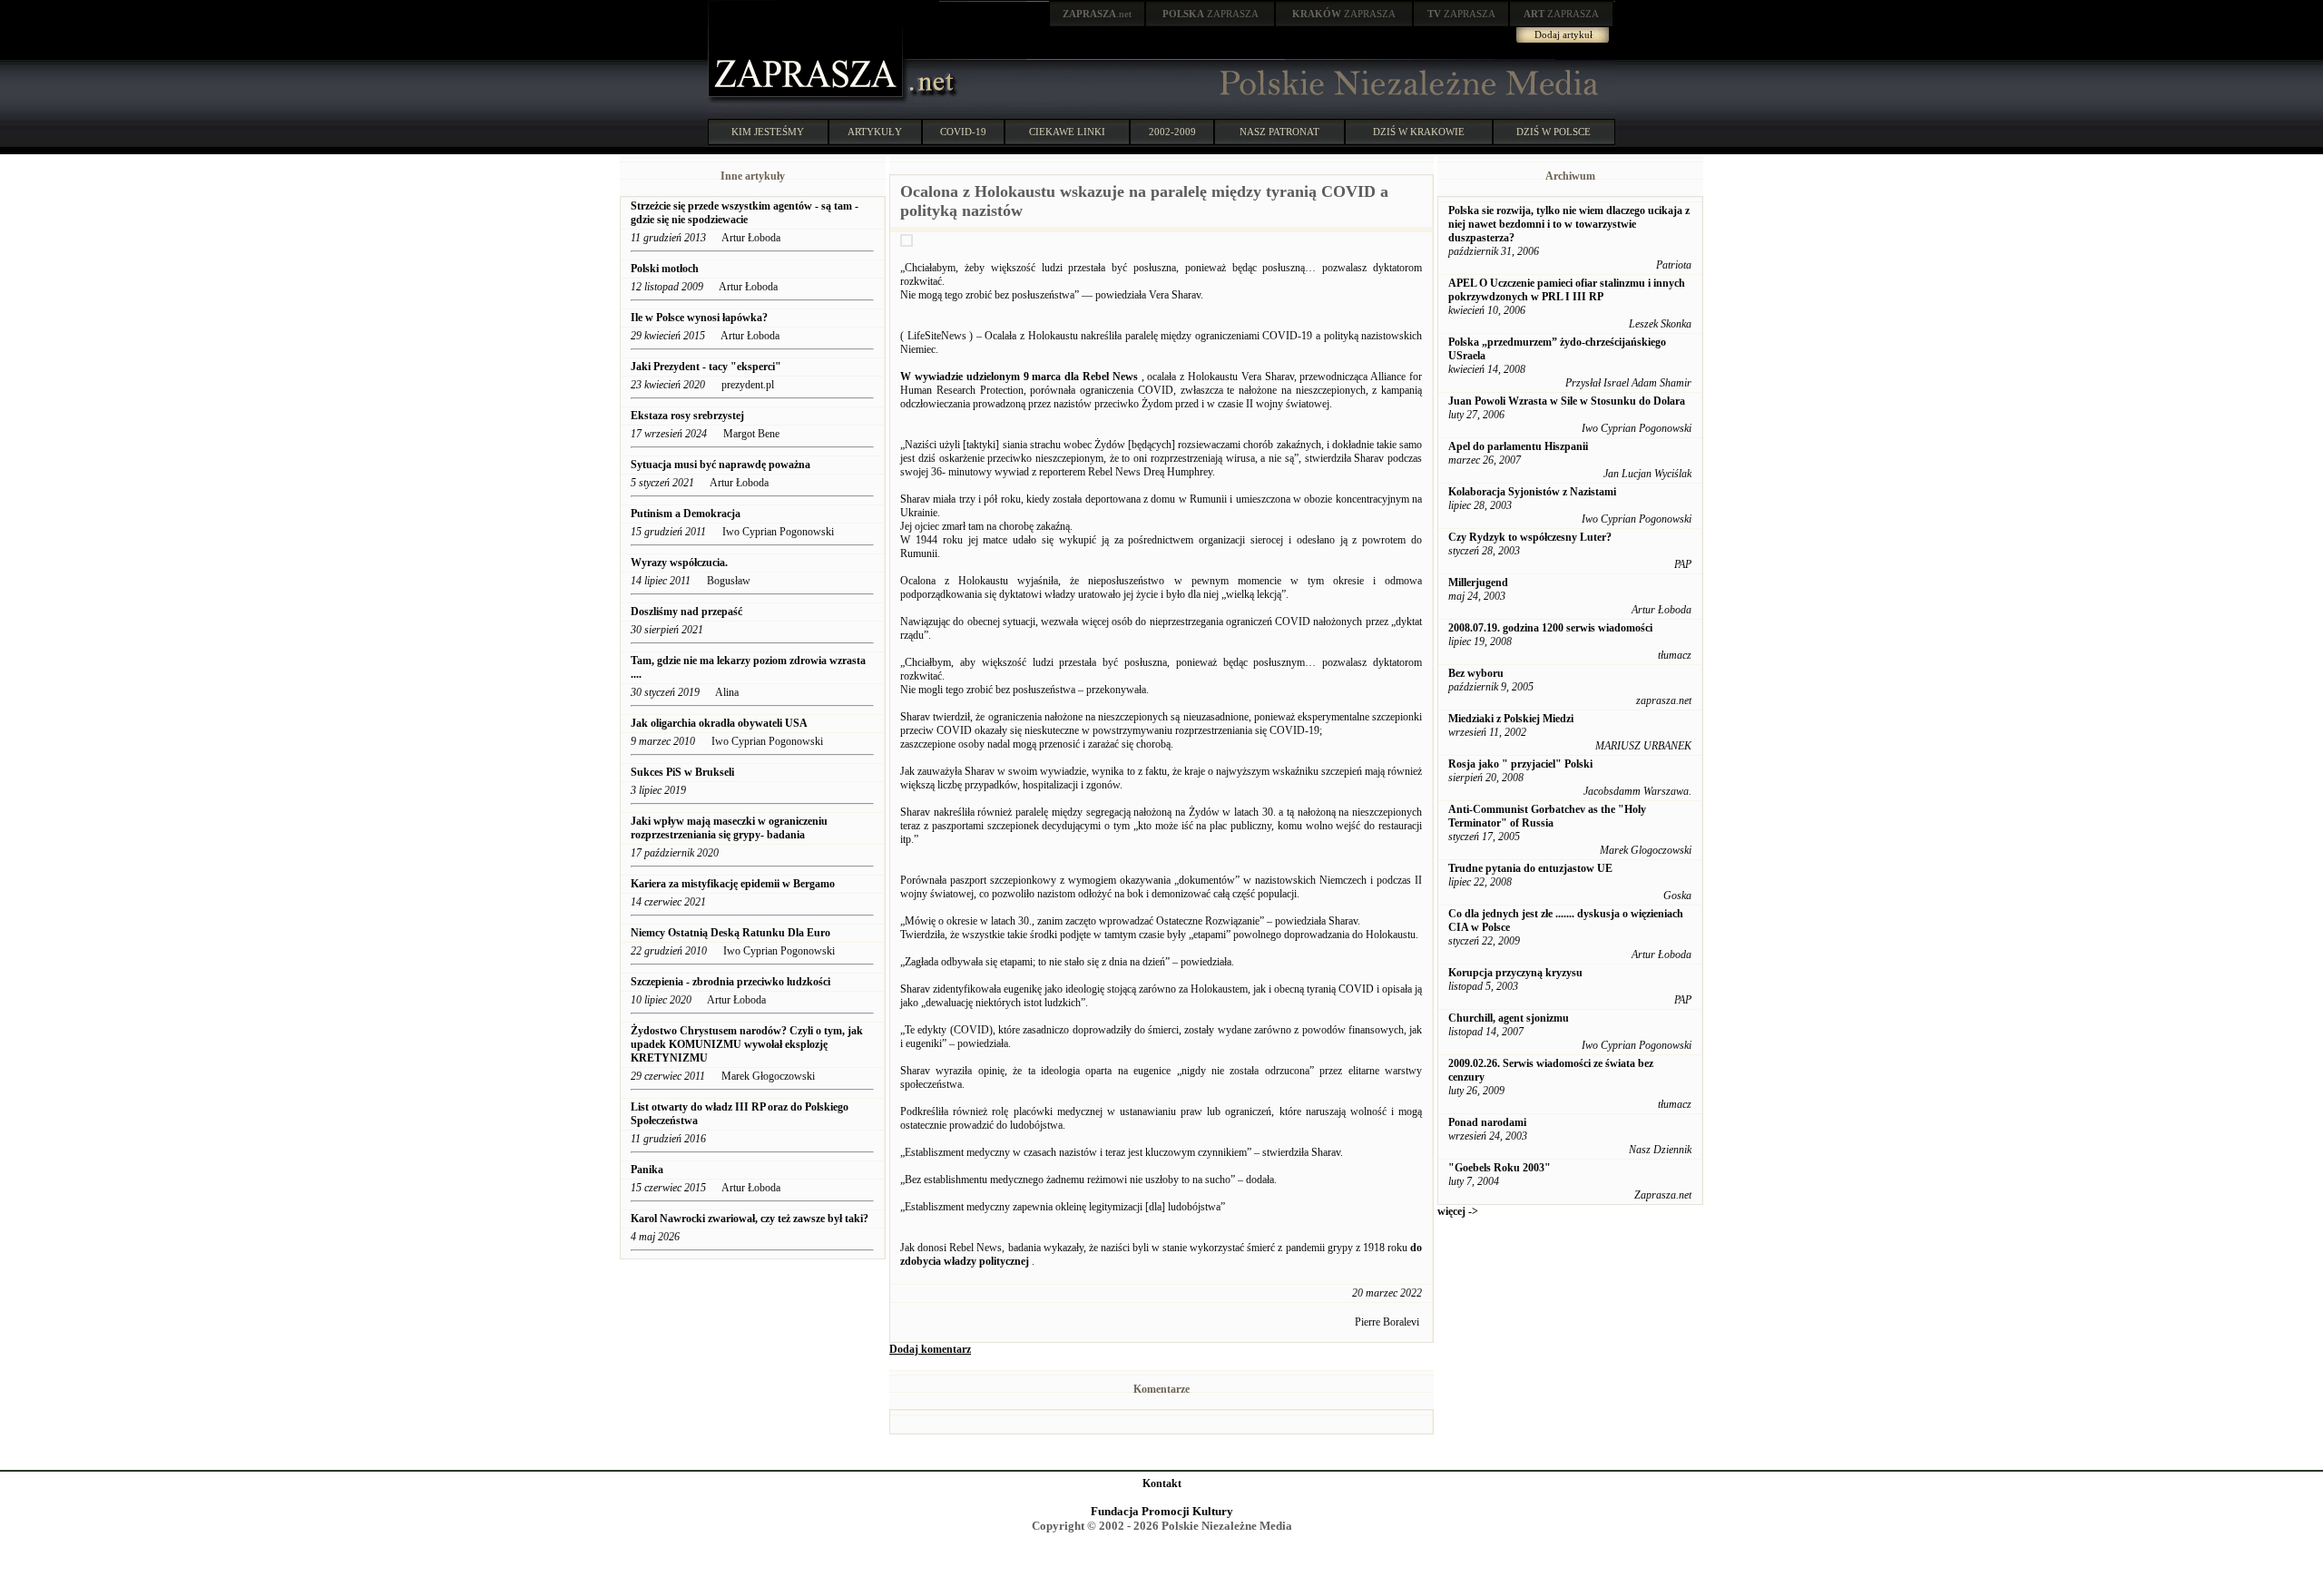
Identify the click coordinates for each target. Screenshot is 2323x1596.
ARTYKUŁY (875, 132)
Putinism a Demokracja (686, 514)
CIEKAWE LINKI (1067, 132)
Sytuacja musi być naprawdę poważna (720, 465)
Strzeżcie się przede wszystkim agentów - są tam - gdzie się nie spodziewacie (745, 213)
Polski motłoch (665, 269)
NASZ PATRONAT (1279, 132)
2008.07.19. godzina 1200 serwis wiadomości (1550, 628)
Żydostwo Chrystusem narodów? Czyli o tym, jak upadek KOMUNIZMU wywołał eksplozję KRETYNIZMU (747, 1044)
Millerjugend (1478, 583)
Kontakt (1162, 1483)
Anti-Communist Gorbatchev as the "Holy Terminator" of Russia (1547, 816)
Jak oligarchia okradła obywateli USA (719, 723)
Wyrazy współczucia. (681, 563)
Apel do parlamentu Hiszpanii (1518, 446)
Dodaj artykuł (1563, 34)
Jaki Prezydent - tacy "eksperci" (706, 367)
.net (1097, 14)
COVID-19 (963, 132)
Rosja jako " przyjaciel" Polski (1520, 764)
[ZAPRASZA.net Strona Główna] (808, 100)
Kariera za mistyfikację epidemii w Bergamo (733, 884)
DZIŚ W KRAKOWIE (1419, 132)
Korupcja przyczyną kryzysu (1515, 973)
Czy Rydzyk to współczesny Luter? (1530, 537)
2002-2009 (1172, 132)
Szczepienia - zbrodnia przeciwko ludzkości (730, 982)
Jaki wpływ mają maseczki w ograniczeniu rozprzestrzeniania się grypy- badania (729, 828)
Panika (647, 1170)
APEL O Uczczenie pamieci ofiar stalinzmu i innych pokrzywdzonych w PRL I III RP (1567, 290)
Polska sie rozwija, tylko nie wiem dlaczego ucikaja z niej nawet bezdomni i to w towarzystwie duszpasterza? (1569, 224)
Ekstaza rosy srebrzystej (687, 416)
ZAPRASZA (1211, 14)
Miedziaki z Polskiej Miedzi (1511, 719)
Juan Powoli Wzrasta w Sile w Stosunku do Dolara (1567, 401)
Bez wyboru (1476, 673)
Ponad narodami (1487, 1122)
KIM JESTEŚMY (768, 132)
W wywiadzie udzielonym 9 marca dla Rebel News (1019, 377)
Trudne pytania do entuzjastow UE (1530, 868)
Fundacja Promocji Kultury (1162, 1511)
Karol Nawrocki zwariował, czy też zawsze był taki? (750, 1219)
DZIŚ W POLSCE (1554, 132)
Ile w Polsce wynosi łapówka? (699, 318)
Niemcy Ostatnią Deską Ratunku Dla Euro (732, 933)
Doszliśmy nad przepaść (686, 612)
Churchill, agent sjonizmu (1509, 1018)
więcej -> (1458, 1211)
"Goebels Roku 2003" (1500, 1168)
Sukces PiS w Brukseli (682, 772)
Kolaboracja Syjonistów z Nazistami (1532, 492)
